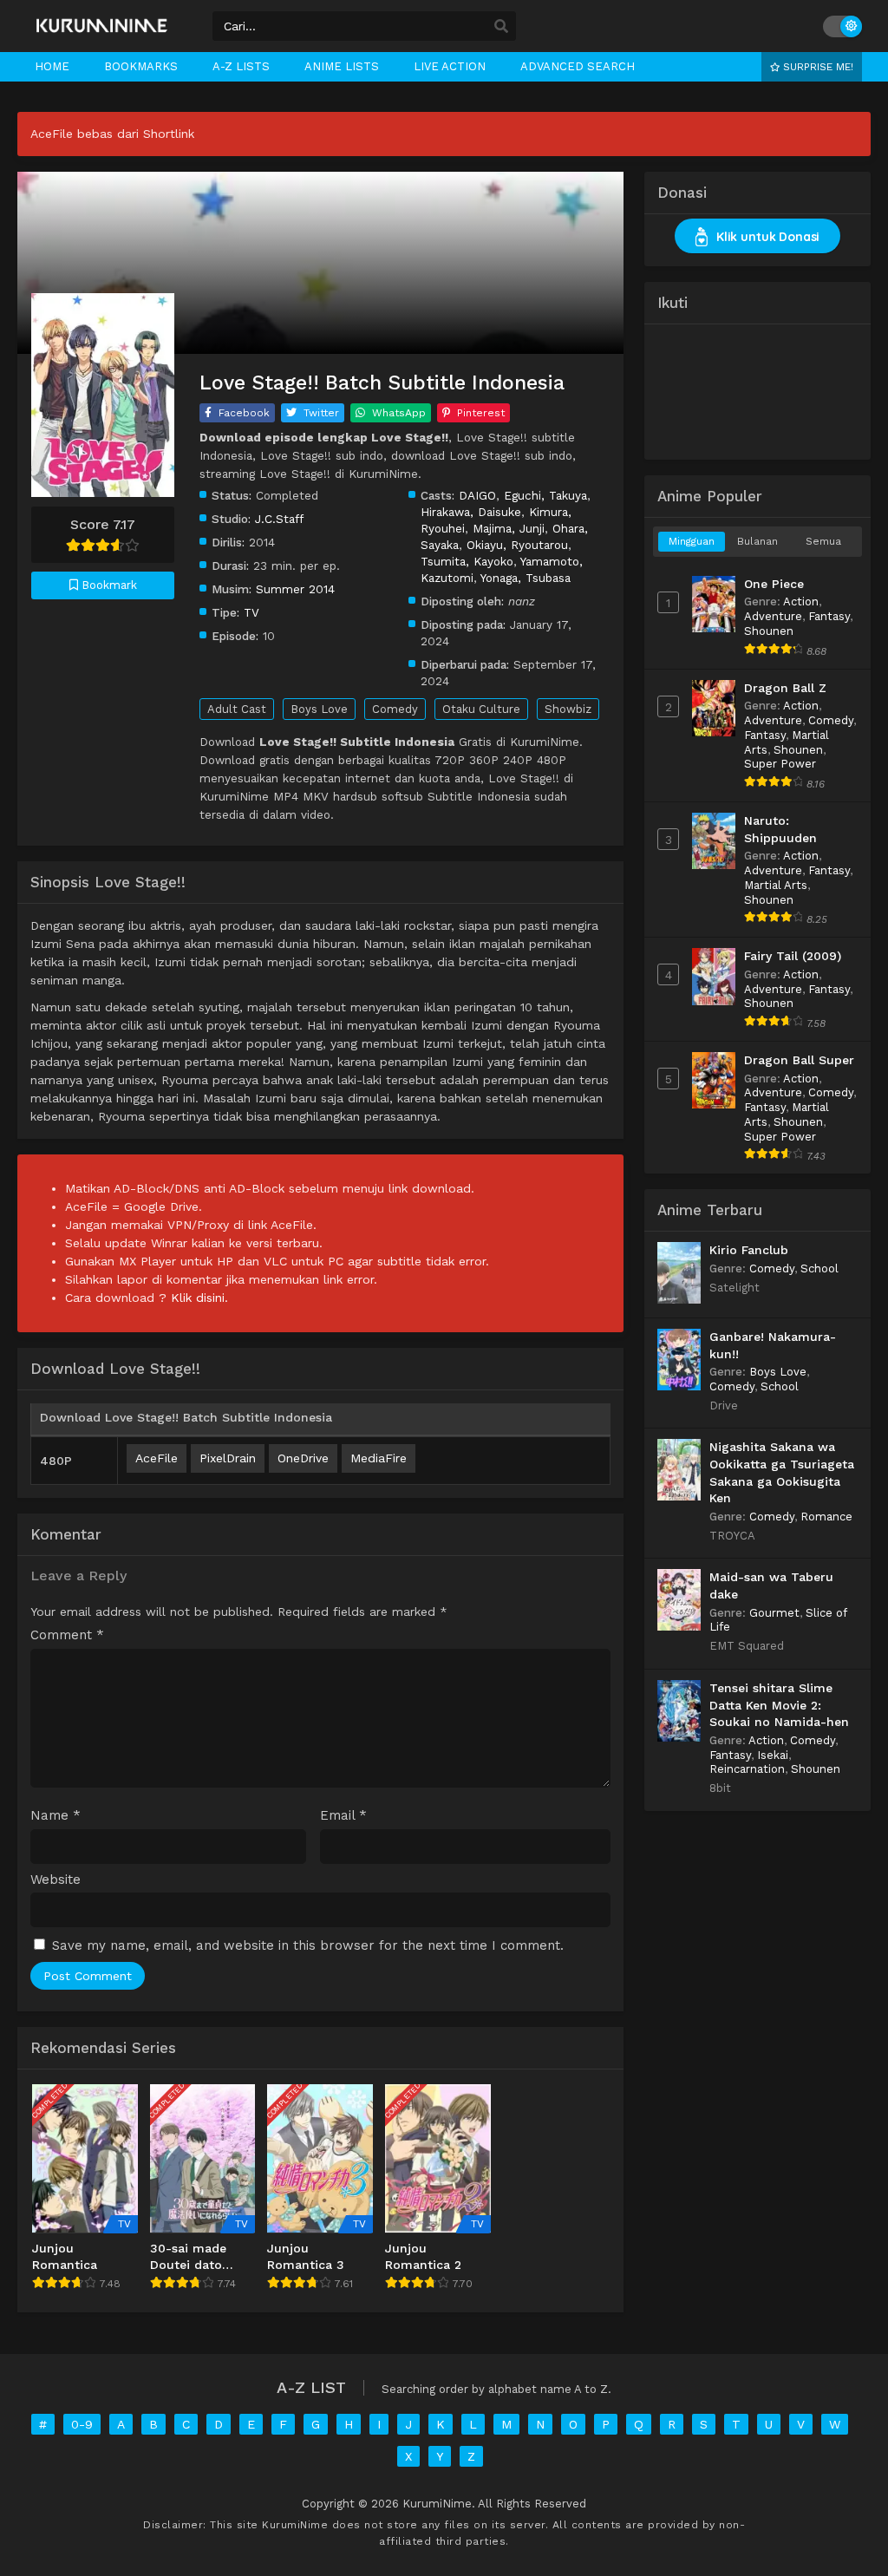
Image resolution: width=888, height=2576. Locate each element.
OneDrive (303, 1458)
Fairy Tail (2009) (793, 956)
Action (801, 602)
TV (251, 612)
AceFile (157, 1458)
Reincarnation (747, 1769)
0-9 (82, 2424)
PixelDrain (228, 1458)
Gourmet (774, 1613)
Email (343, 1816)
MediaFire (379, 1458)
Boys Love (319, 709)
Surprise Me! (816, 67)
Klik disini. (199, 1298)
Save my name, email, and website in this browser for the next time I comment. (308, 1945)
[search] (501, 27)
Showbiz (568, 709)
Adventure (773, 616)
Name (55, 1816)
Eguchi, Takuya (545, 495)
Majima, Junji (509, 528)
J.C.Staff (279, 519)
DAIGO (477, 495)
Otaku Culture (481, 709)
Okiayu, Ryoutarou (517, 545)
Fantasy (829, 616)
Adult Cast (237, 709)
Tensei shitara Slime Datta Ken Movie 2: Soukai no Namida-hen (779, 1705)
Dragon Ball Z (785, 688)
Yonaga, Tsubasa (526, 578)
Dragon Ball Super (799, 1060)
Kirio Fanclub (749, 1250)
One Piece (774, 584)
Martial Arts (776, 885)
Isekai (773, 1755)
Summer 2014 (295, 589)
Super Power (780, 764)
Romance (826, 1517)
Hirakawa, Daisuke (471, 512)
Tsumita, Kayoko (467, 561)
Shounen (769, 631)
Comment (67, 1635)
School (819, 1268)
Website (55, 1880)
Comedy (395, 709)
